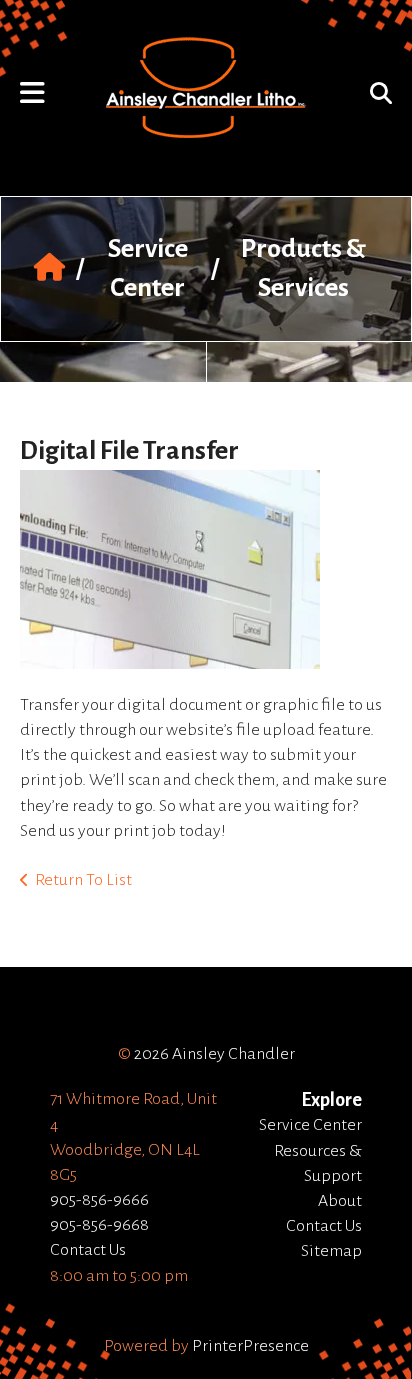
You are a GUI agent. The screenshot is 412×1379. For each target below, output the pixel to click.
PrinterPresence (250, 1346)
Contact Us (88, 1250)
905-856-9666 (99, 1200)
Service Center (310, 1125)
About (340, 1201)
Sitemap (331, 1251)
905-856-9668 (99, 1225)
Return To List (83, 880)
